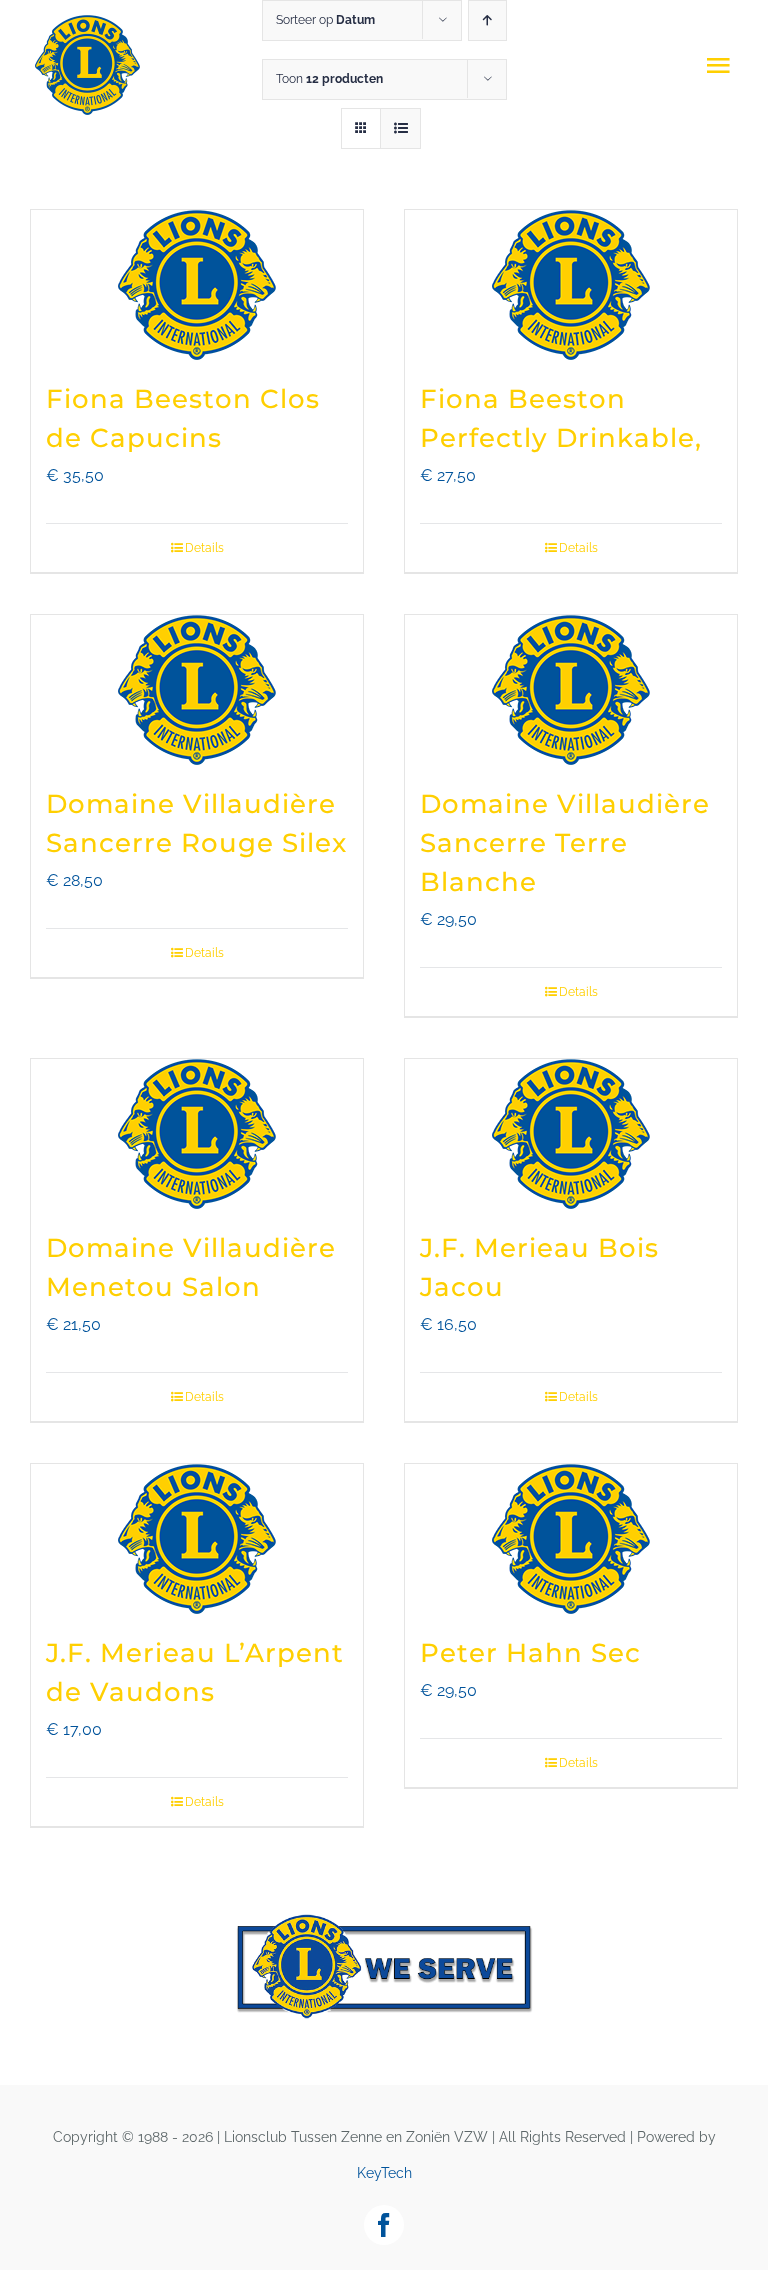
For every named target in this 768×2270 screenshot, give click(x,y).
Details (204, 548)
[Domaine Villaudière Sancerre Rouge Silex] (197, 690)
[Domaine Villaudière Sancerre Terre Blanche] (571, 690)
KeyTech (384, 2173)
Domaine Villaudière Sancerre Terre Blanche (565, 843)
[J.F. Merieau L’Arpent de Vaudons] (197, 1539)
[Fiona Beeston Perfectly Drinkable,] (571, 285)
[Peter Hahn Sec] (571, 1539)
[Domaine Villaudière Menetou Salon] (197, 1134)
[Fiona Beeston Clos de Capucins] (197, 285)
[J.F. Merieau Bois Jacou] (571, 1134)
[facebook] (384, 2225)
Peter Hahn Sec (530, 1653)
